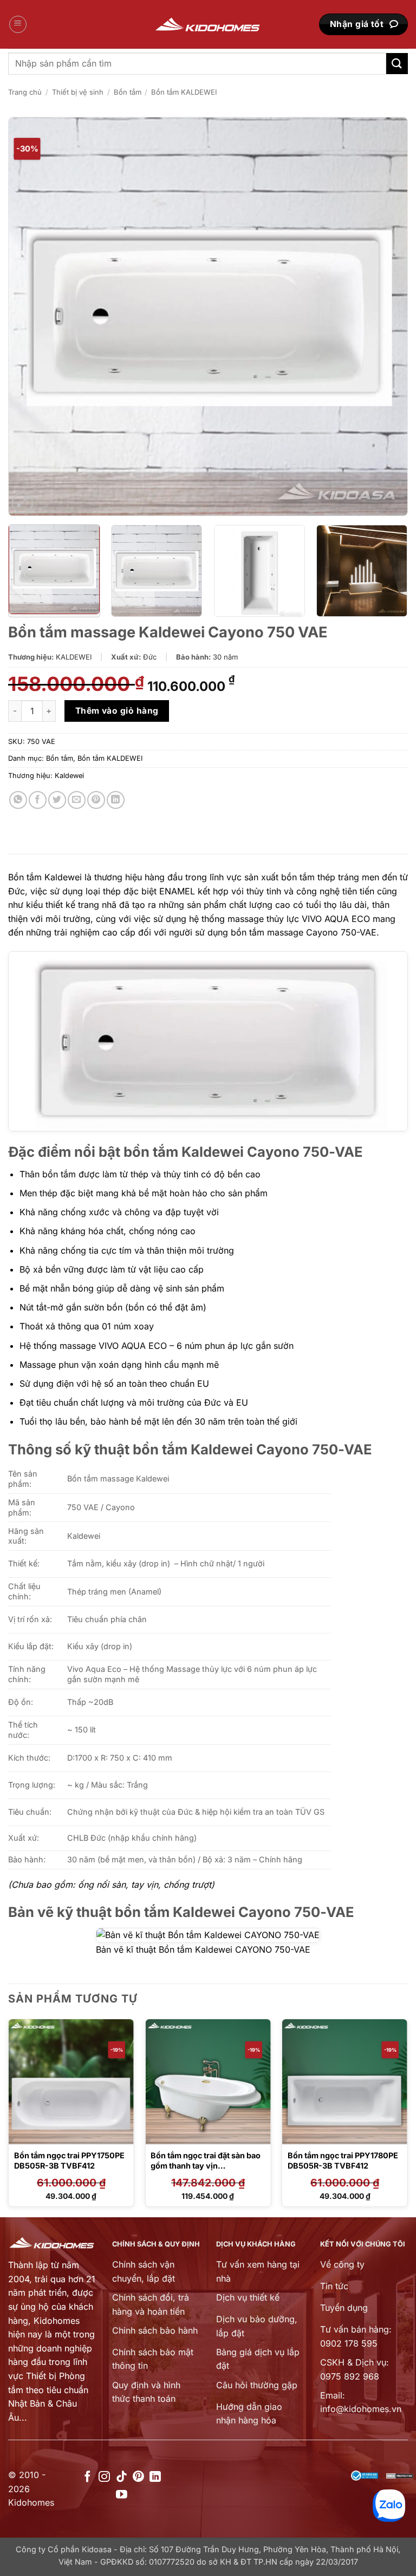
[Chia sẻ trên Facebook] (38, 800)
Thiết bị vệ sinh (78, 92)
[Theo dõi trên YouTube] (122, 2495)
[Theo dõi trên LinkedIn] (155, 2477)
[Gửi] (397, 64)
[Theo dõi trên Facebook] (87, 2477)
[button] (18, 24)
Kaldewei (69, 776)
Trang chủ (25, 92)
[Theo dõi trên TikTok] (122, 2477)
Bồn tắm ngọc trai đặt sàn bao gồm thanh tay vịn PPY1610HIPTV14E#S (206, 2165)
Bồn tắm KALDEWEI (184, 92)
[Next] (386, 317)
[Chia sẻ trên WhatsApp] (18, 800)
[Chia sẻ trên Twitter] (57, 800)
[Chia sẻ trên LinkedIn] (116, 800)
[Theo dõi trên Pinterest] (138, 2477)
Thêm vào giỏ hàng (117, 711)
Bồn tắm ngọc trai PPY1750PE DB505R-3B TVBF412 (69, 2160)
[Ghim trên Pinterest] (96, 800)
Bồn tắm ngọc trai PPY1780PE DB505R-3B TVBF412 (343, 2160)
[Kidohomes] (208, 25)
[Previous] (30, 317)
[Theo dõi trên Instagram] (104, 2477)
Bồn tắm (128, 92)
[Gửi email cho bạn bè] (77, 800)
